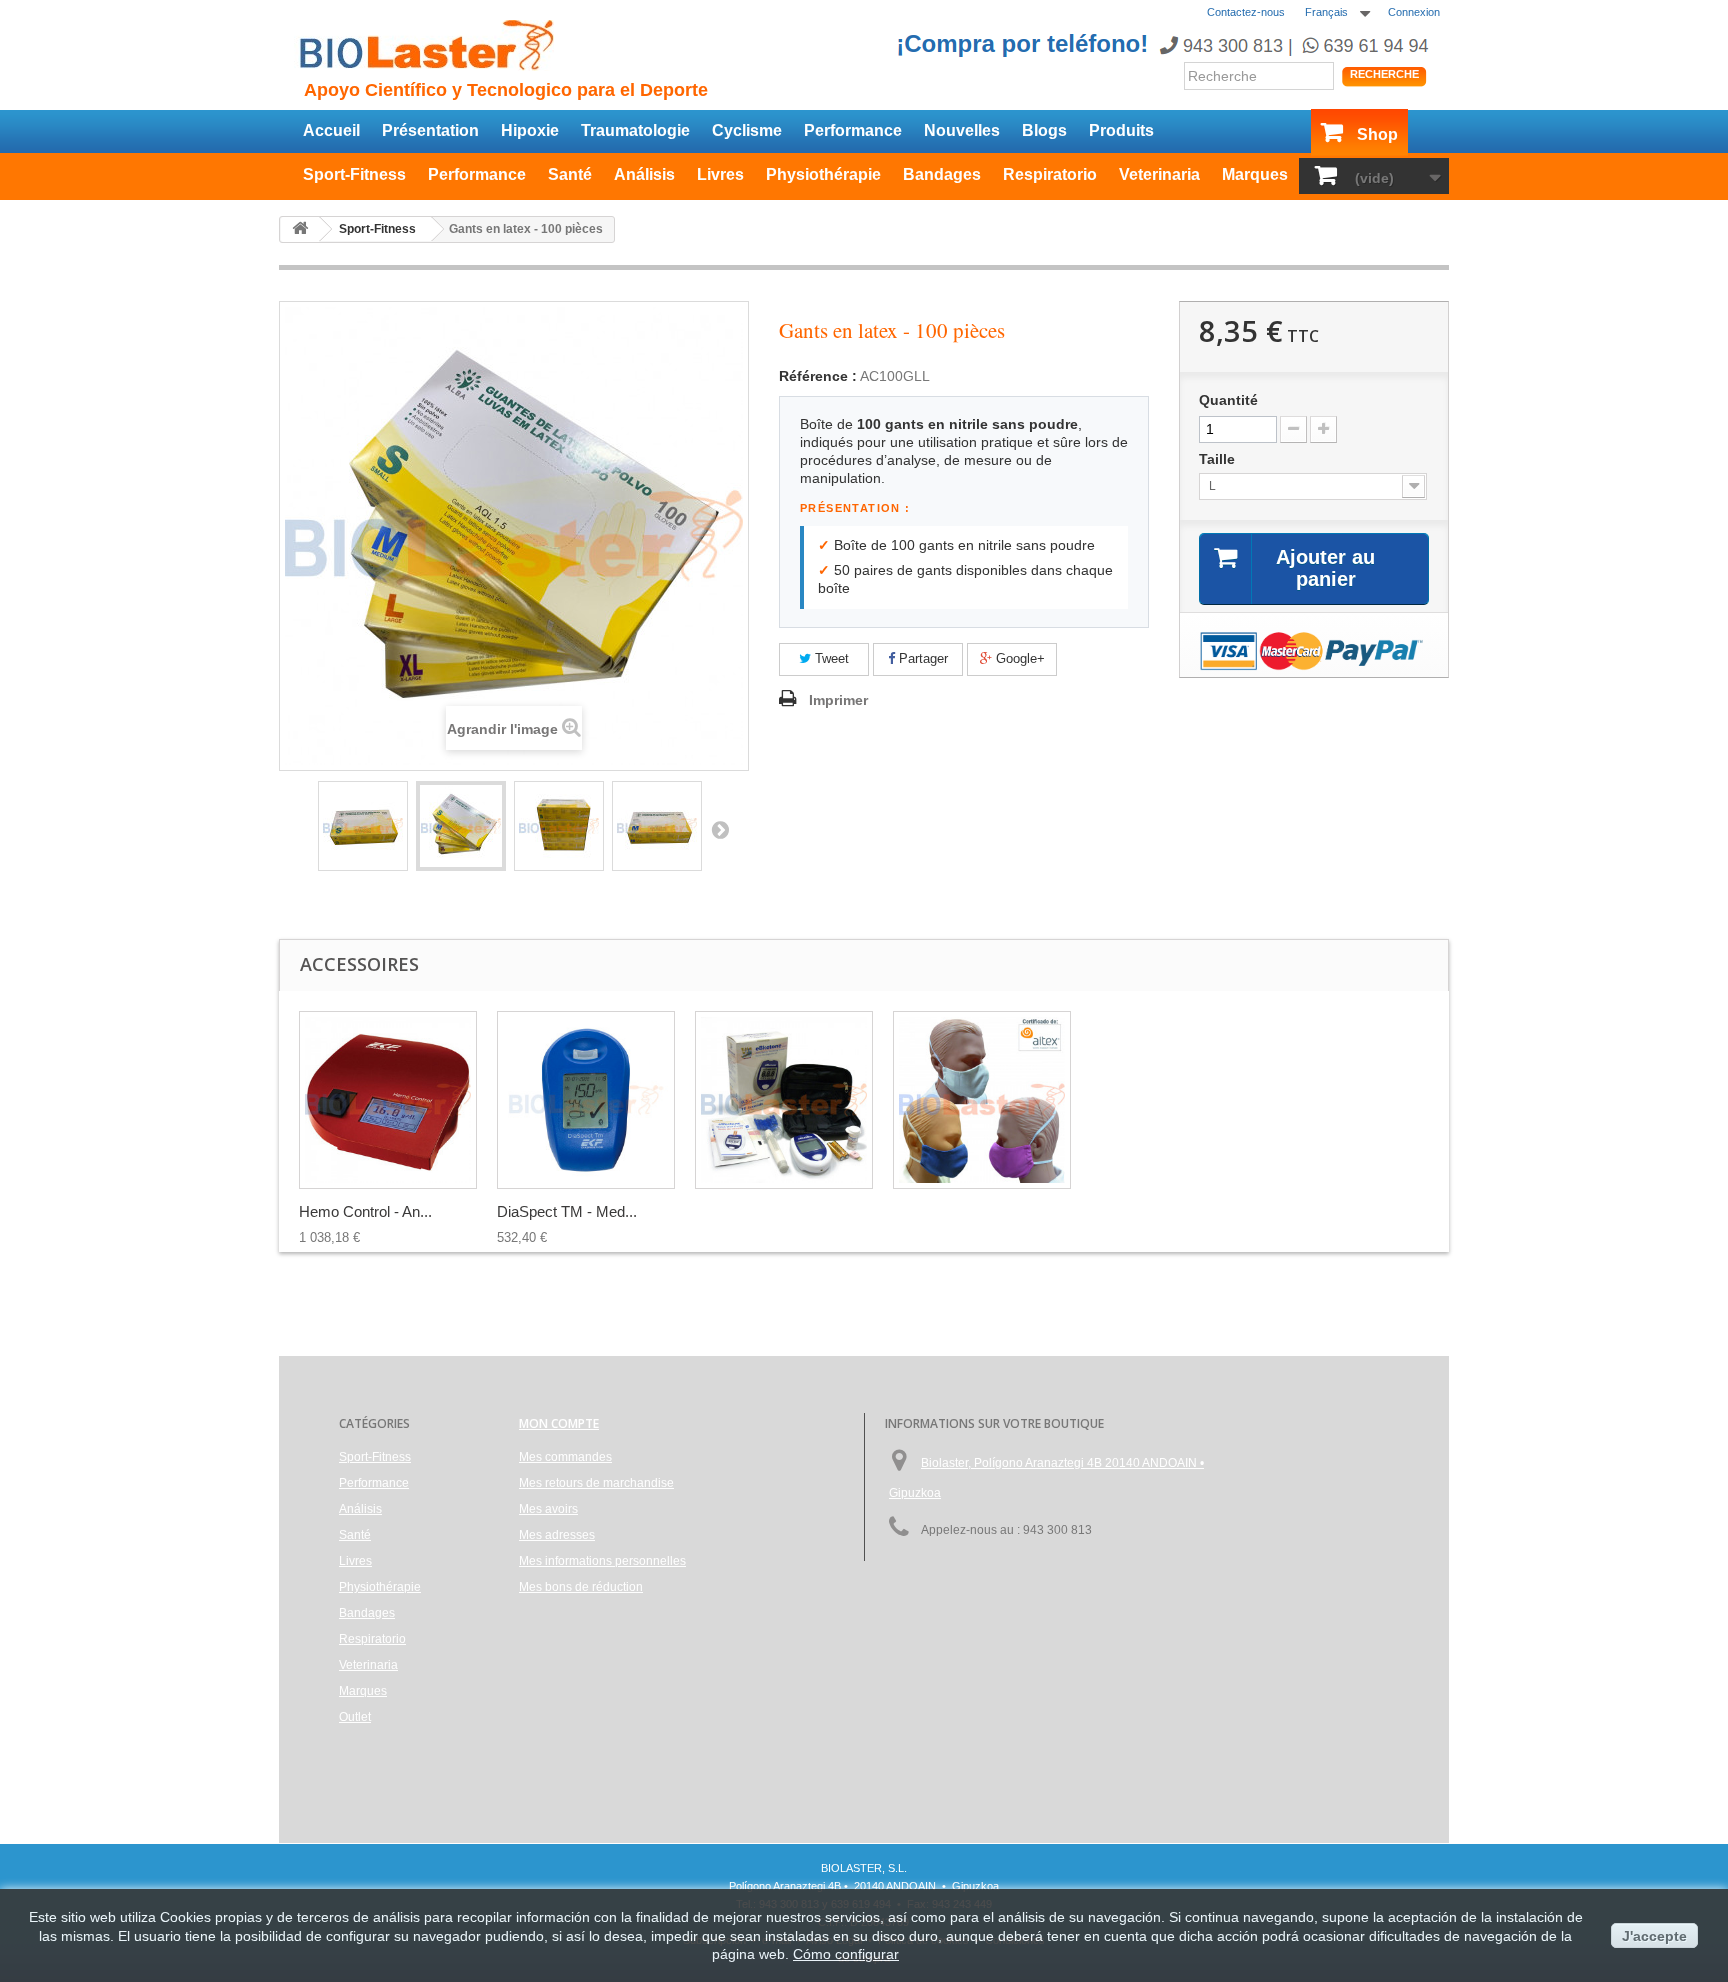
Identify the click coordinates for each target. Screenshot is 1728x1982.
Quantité (1228, 400)
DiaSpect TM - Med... (567, 1211)
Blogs (1044, 130)
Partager (921, 658)
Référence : (818, 376)
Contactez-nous (1246, 12)
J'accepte (1654, 1936)
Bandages (942, 174)
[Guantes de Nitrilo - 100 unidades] (363, 826)
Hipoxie (530, 130)
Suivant (720, 829)
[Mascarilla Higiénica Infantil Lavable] (982, 1100)
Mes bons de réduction (581, 1587)
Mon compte (559, 1423)
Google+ (1018, 658)
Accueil (331, 130)
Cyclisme (747, 130)
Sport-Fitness (354, 174)
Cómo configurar (846, 1954)
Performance (853, 130)
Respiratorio (1050, 174)
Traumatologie (635, 130)
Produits (1121, 130)
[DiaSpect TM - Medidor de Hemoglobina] (586, 1100)
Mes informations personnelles (602, 1561)
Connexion (1414, 12)
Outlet (355, 1717)
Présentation (430, 130)
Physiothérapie (823, 174)
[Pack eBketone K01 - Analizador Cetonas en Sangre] (784, 1100)
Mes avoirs (548, 1509)
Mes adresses (557, 1535)
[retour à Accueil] (300, 229)
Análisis (644, 174)
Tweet (830, 658)
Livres (720, 174)
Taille (1219, 459)
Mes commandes (565, 1457)
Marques (1255, 174)
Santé (570, 174)
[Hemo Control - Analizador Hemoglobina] (388, 1100)
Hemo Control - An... (365, 1211)
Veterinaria (1159, 174)
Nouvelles (962, 130)
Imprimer (838, 700)
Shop (1377, 134)
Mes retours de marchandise (596, 1483)
